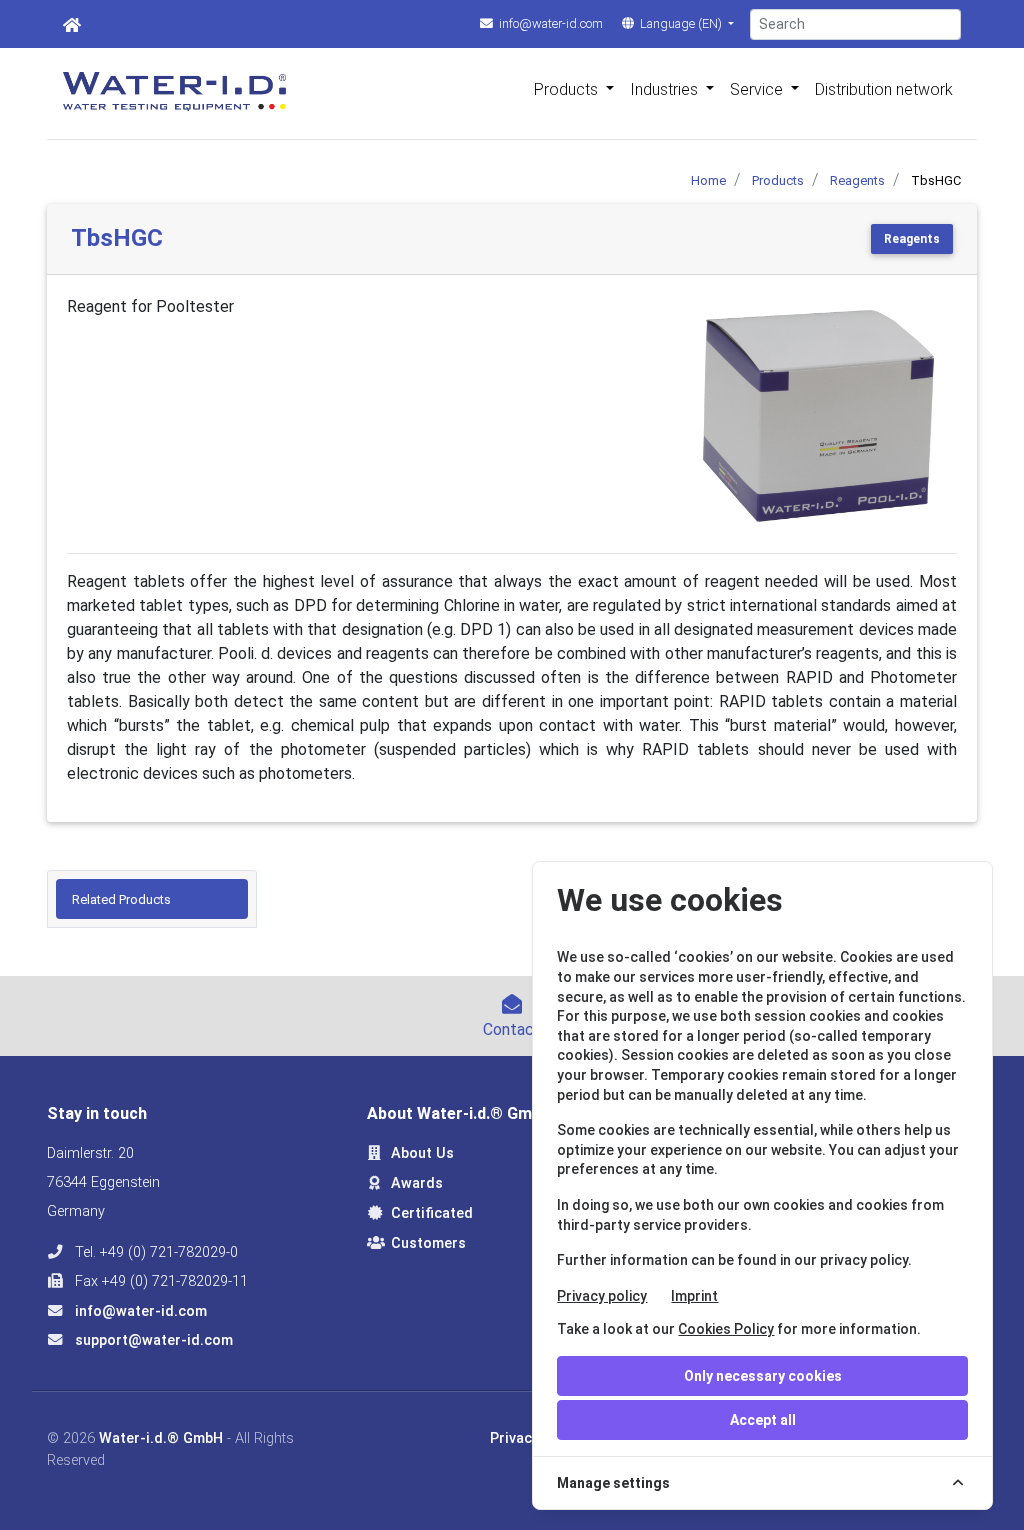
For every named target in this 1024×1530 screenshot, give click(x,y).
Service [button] (758, 89)
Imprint (694, 1296)
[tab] (152, 899)
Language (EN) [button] (681, 23)
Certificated (432, 1213)
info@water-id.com (549, 23)
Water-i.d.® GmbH (161, 1438)
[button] (700, 416)
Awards (417, 1183)
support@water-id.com (152, 1340)
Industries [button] (666, 89)
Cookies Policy (726, 1329)
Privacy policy (602, 1296)
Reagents (912, 239)
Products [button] (568, 89)
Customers (428, 1243)
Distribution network (884, 89)
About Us (422, 1153)
